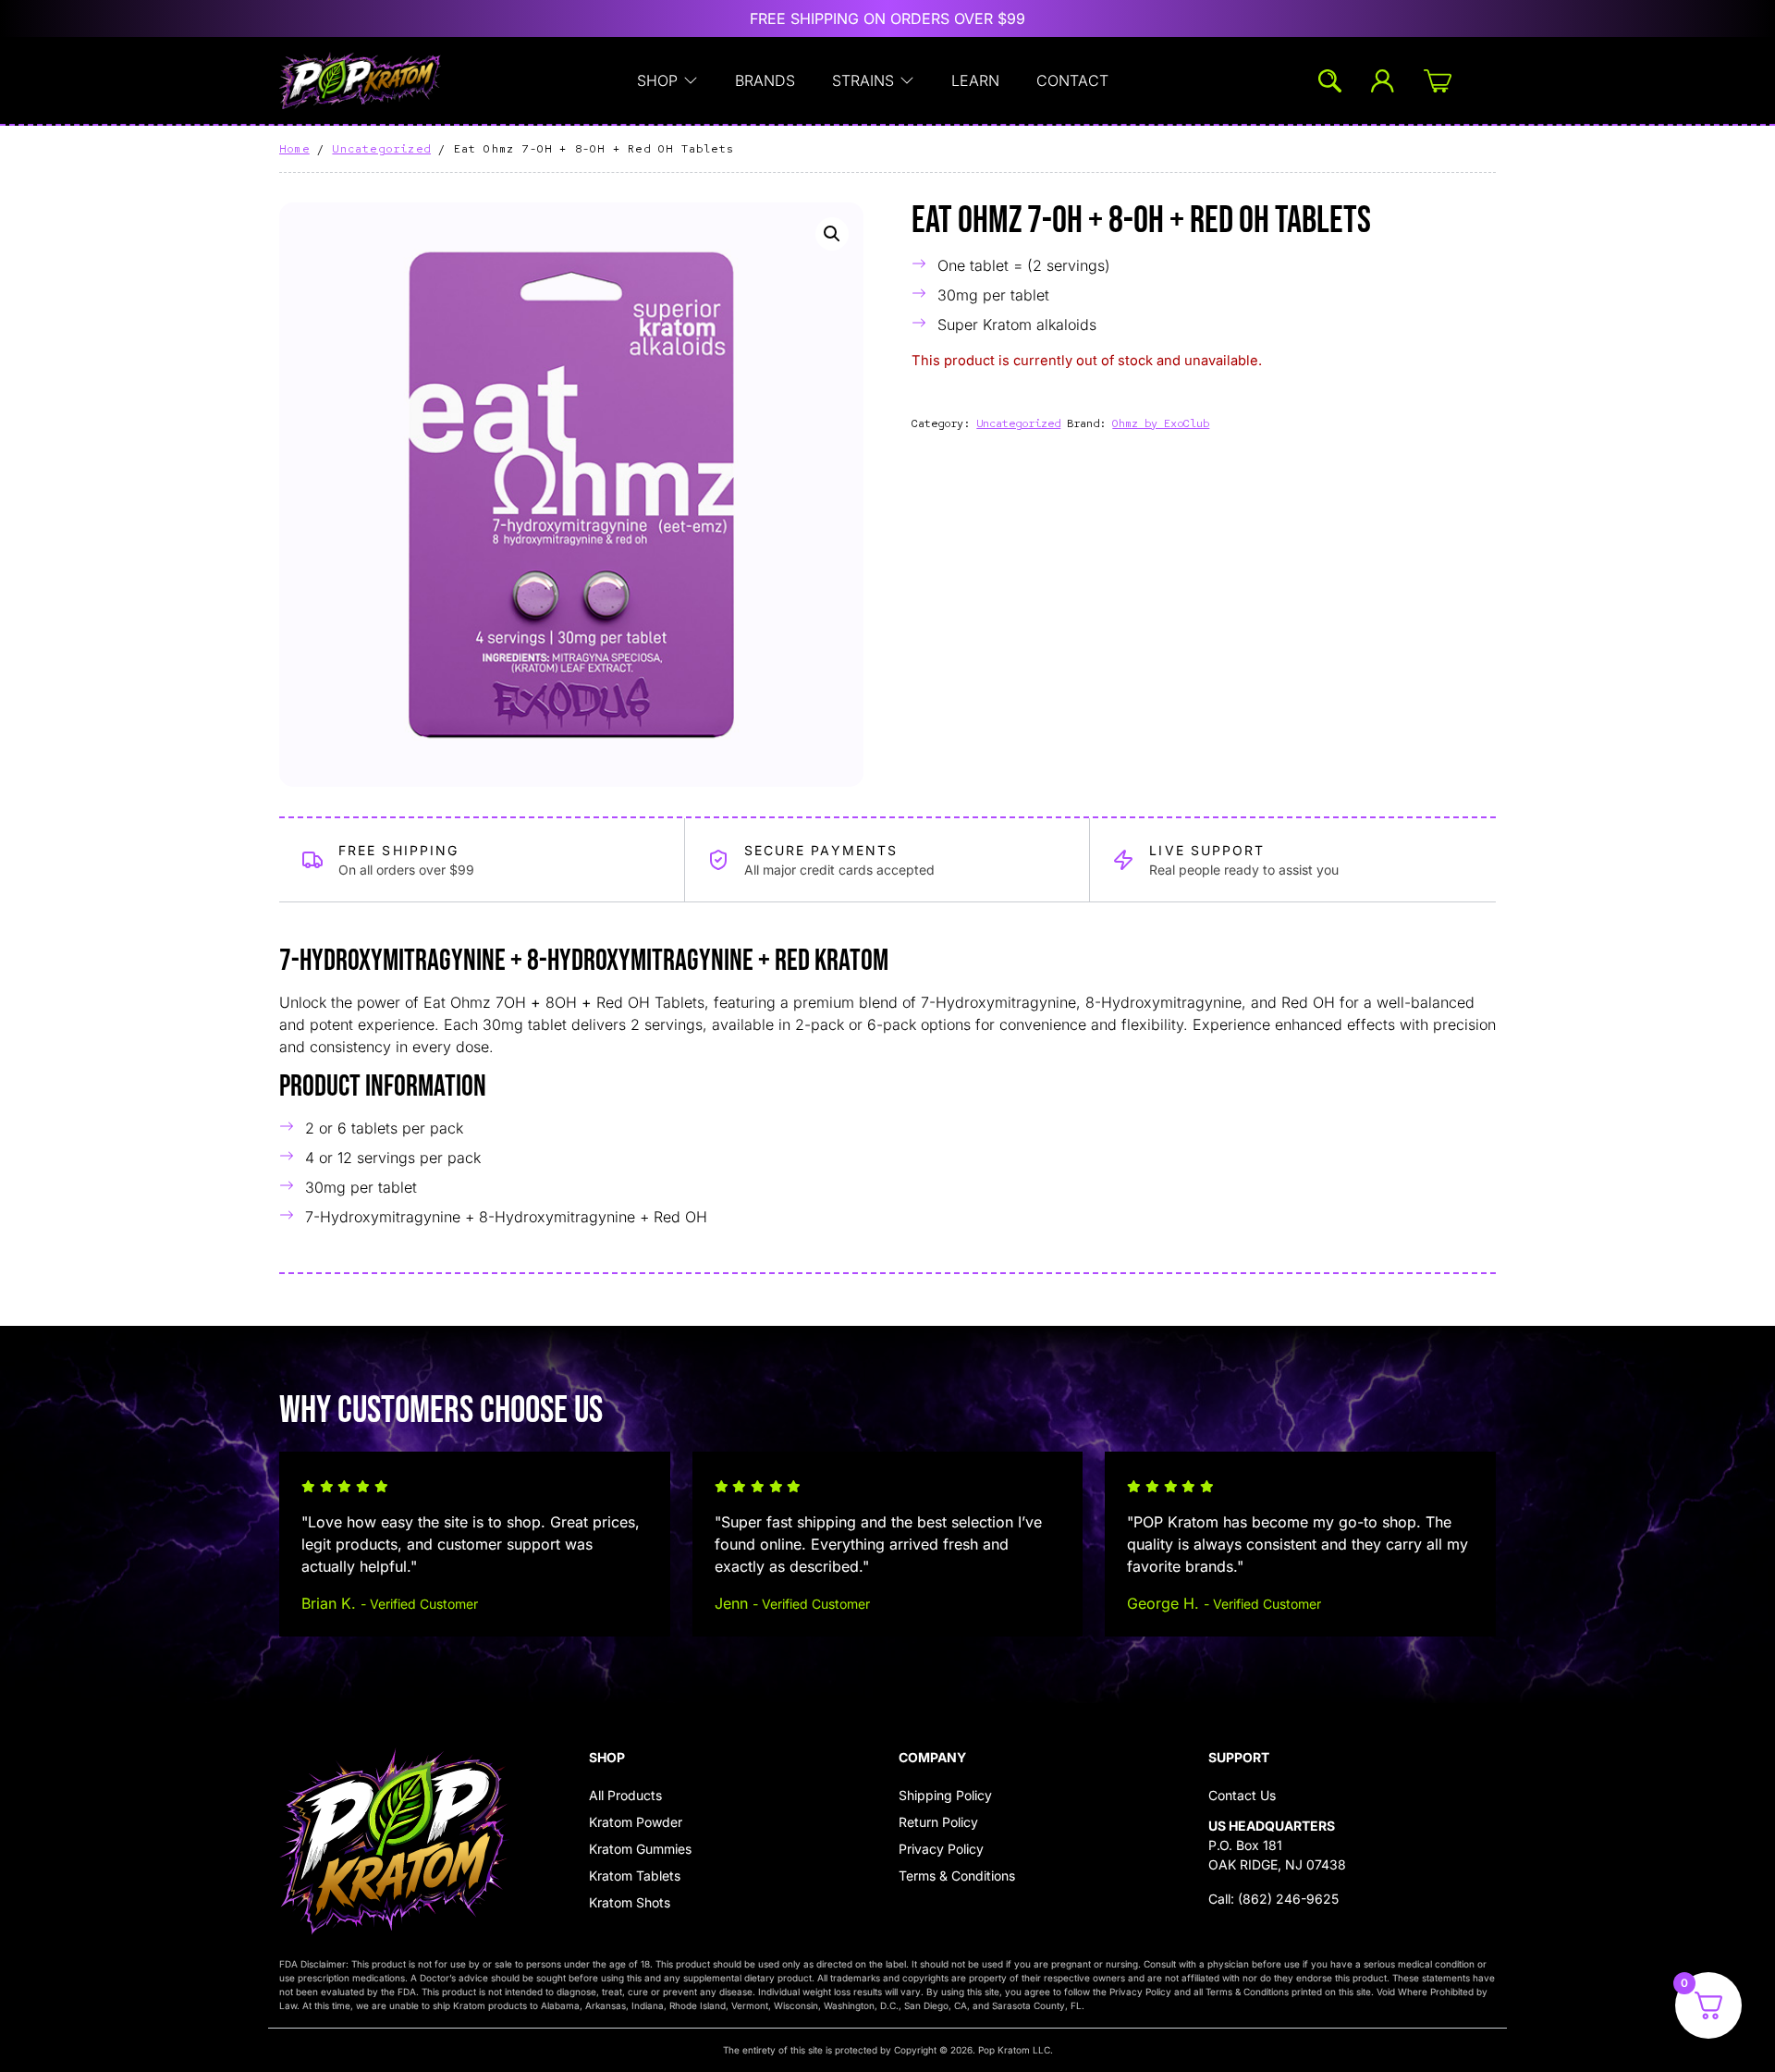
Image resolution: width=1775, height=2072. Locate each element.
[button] (832, 234)
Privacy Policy (941, 1849)
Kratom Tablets (635, 1876)
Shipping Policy (945, 1795)
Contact (1072, 80)
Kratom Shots (630, 1902)
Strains (863, 80)
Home (294, 149)
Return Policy (938, 1822)
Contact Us (1242, 1795)
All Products (625, 1795)
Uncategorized (381, 149)
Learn (975, 80)
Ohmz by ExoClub (1161, 423)
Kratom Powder (636, 1822)
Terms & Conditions (957, 1876)
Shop (657, 80)
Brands (765, 80)
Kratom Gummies (640, 1849)
